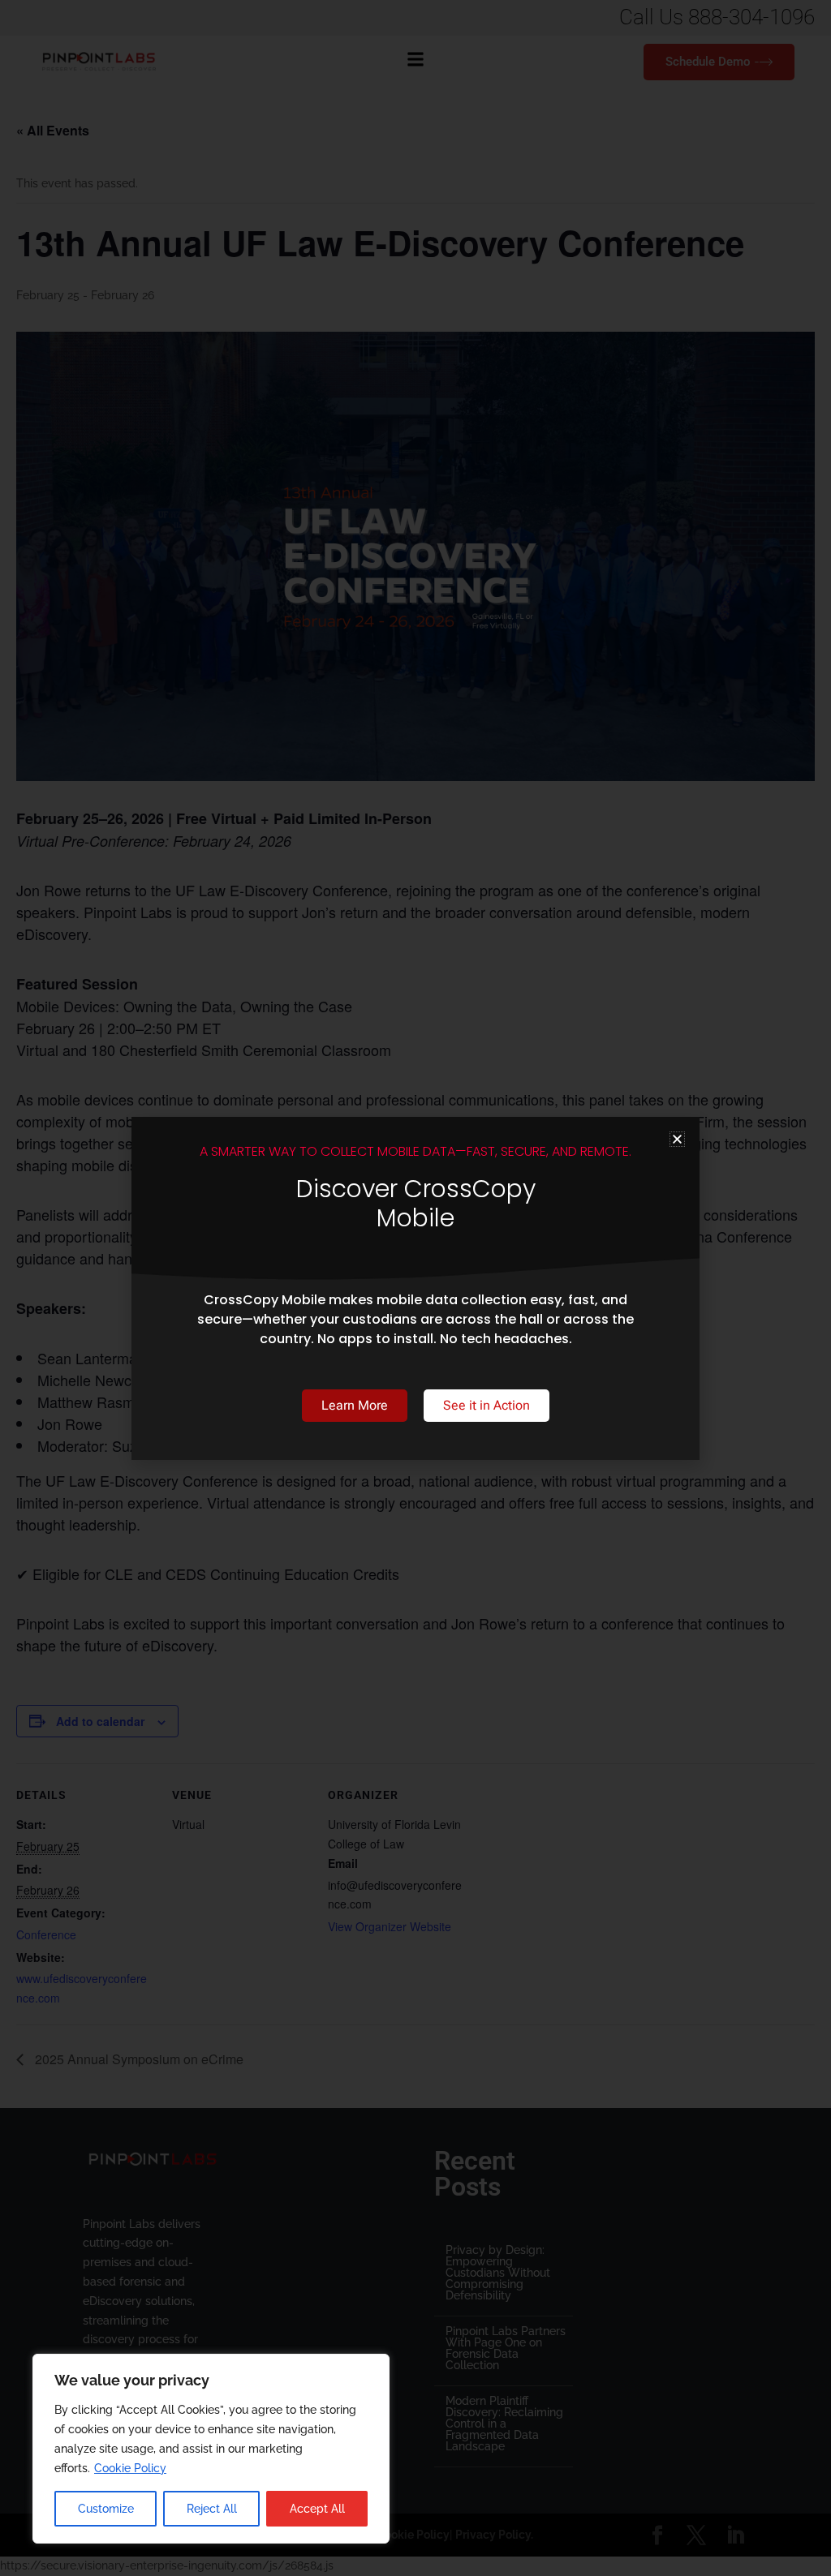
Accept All (317, 2509)
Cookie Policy (130, 2468)
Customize (106, 2509)
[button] (677, 1139)
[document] (415, 1288)
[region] (211, 2449)
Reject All (212, 2509)
